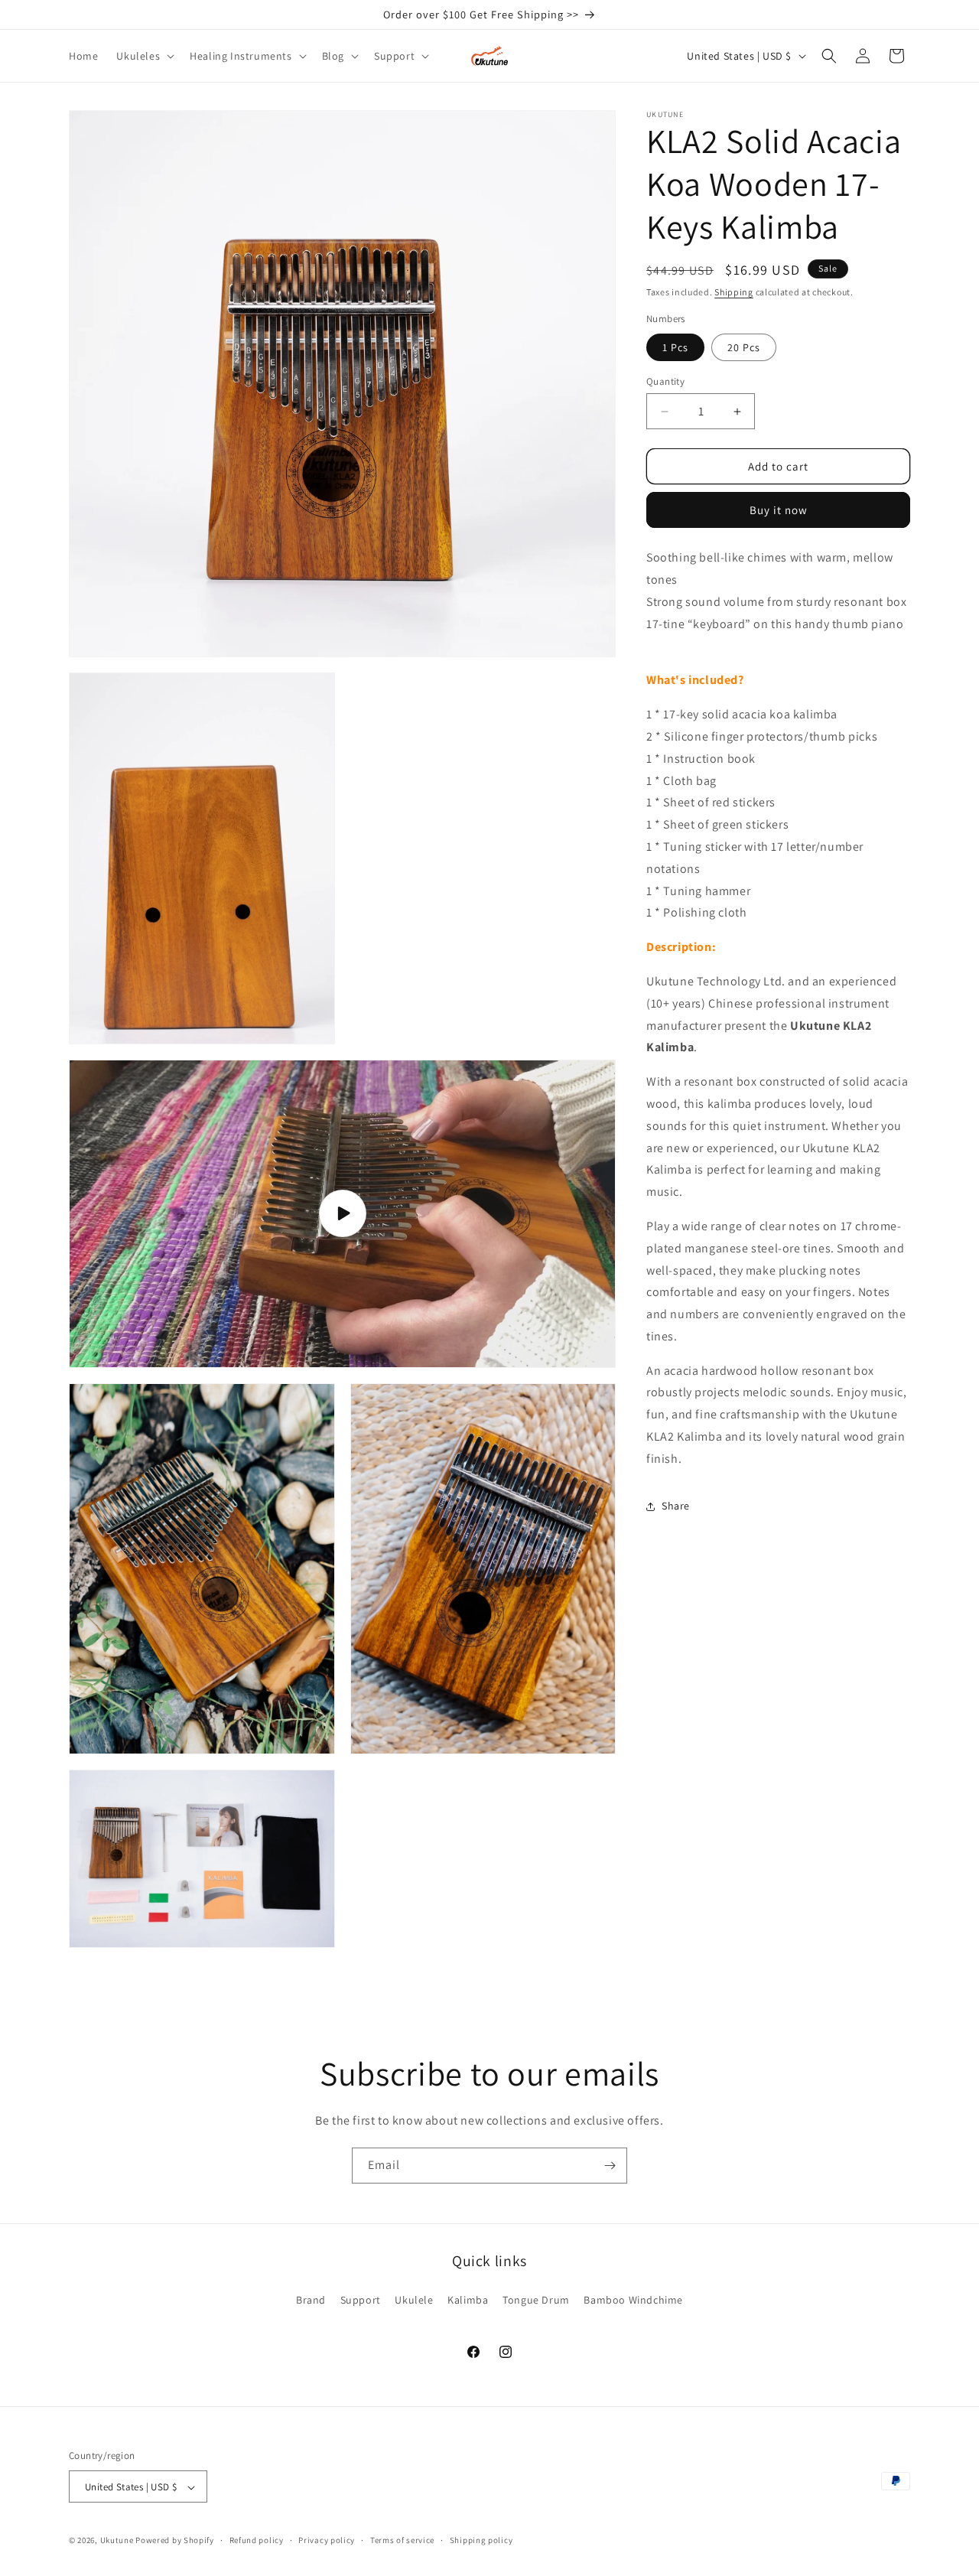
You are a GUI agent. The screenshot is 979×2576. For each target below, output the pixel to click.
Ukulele (414, 2299)
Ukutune (117, 2541)
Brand (311, 2299)
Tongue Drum (536, 2299)
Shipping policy (481, 2540)
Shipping (734, 292)
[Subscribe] (610, 2166)
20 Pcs (744, 347)
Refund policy (257, 2540)
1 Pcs (675, 347)
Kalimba (468, 2299)
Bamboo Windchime (633, 2299)
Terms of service (402, 2540)
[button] (144, 56)
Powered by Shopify (175, 2541)
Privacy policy (327, 2540)
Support (361, 2299)
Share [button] (676, 1506)
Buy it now (779, 511)
